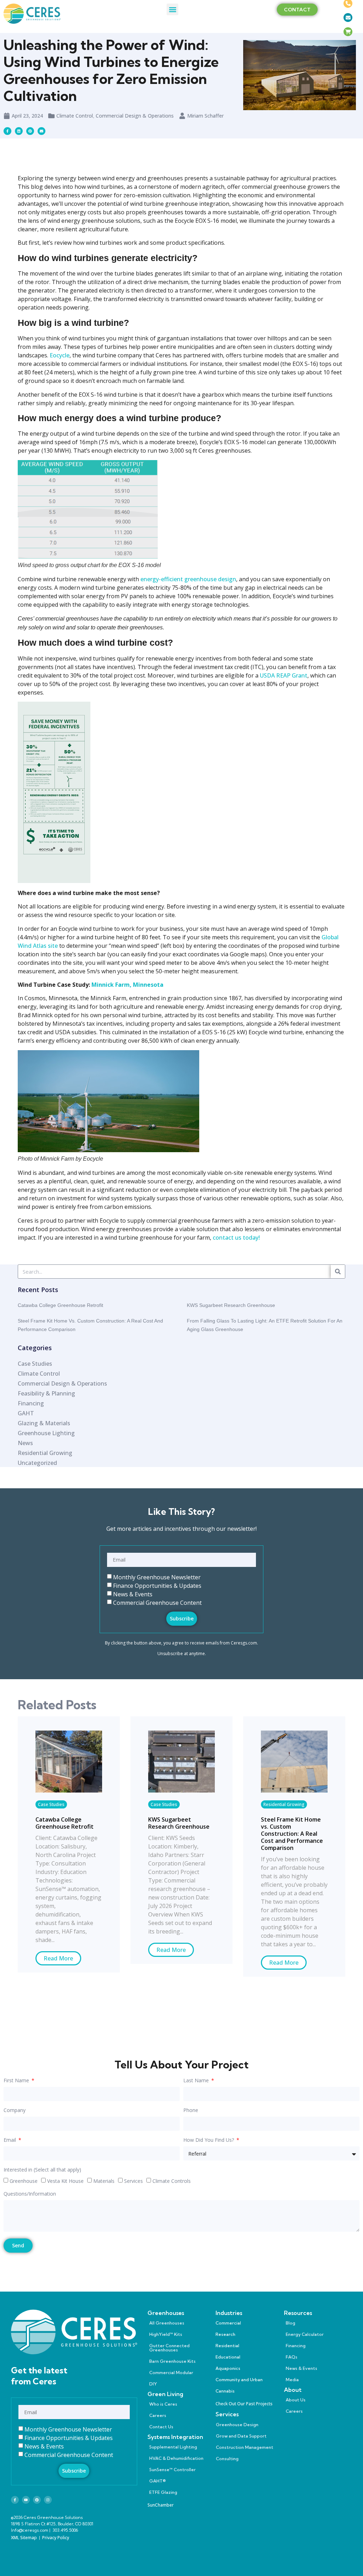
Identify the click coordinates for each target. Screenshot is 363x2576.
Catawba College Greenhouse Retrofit (60, 1305)
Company (15, 2111)
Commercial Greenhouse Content (157, 1602)
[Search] (338, 1272)
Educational (228, 2357)
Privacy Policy (56, 2538)
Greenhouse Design (237, 2425)
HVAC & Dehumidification (176, 2458)
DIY (153, 2384)
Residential (227, 2346)
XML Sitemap (24, 2538)
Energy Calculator (305, 2334)
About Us (296, 2400)
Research (225, 2334)
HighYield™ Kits (166, 2334)
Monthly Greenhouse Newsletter (157, 1577)
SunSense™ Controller (172, 2470)
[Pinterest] (37, 2500)
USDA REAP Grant (284, 675)
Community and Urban (239, 2380)
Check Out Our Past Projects (244, 2404)
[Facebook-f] (15, 2500)
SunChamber (161, 2505)
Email (10, 2140)
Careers (158, 2415)
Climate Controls (172, 2181)
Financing (296, 2346)
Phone (191, 2111)
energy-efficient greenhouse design (188, 579)
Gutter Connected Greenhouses (169, 2348)
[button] (172, 9)
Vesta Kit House (65, 2181)
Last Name (197, 2081)
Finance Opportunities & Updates (157, 1585)
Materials (104, 2181)
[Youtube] (26, 2500)
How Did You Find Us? (209, 2140)
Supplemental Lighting (173, 2447)
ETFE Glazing (163, 2492)
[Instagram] (48, 2500)
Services (133, 2181)
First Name (17, 2081)
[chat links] (348, 46)
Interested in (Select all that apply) (42, 2170)
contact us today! (236, 1238)
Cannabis (225, 2391)
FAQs (292, 2357)
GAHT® (158, 2481)
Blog (291, 2323)
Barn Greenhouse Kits (172, 2361)
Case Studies (51, 1804)
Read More (58, 1958)
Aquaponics (228, 2368)
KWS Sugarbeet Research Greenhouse (231, 1305)
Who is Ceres (163, 2404)
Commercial (228, 2323)
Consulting (227, 2459)
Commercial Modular (171, 2373)
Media (292, 2380)
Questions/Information (30, 2194)
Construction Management (245, 2447)
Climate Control (75, 116)
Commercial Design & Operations (135, 116)
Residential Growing (284, 1804)
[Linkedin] (19, 131)
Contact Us (161, 2427)
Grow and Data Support (241, 2436)
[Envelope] (41, 131)
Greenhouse (24, 2181)
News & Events (133, 1594)
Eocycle (60, 355)
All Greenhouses (167, 2323)
